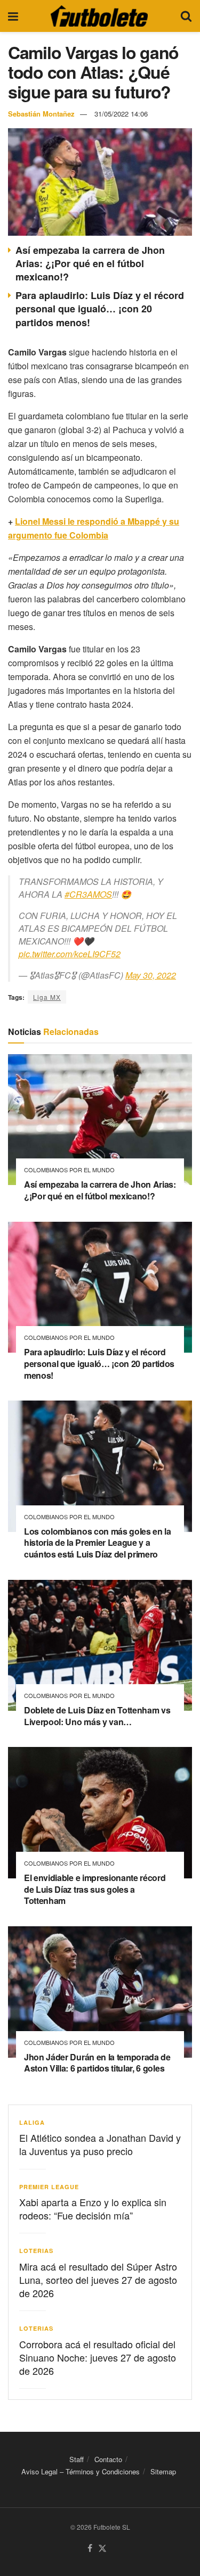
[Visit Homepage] (99, 16)
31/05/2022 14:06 (121, 114)
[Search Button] (186, 16)
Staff (77, 2459)
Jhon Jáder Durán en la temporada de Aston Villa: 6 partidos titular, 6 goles (97, 2063)
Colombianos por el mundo (69, 1170)
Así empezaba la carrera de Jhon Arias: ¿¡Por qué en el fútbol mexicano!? (90, 263)
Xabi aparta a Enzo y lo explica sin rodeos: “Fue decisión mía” (93, 2209)
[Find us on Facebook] (90, 2549)
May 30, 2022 (151, 975)
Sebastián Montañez (41, 114)
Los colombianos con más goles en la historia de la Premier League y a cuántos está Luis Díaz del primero (98, 1543)
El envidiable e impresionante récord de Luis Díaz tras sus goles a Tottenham (95, 1889)
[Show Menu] (13, 16)
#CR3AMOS (88, 894)
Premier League (49, 2187)
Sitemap (163, 2472)
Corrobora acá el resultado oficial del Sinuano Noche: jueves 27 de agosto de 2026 (98, 2357)
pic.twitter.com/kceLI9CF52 (70, 954)
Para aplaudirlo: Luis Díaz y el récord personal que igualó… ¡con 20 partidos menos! (100, 309)
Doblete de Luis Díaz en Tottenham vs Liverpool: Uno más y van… (97, 1716)
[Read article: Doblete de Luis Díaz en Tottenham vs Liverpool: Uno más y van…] (100, 1646)
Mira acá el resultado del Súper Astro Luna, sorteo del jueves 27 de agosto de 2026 (98, 2280)
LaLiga (32, 2122)
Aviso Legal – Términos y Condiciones (81, 2472)
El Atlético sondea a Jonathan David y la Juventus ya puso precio (100, 2144)
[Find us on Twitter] (102, 2549)
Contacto (108, 2459)
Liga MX (47, 997)
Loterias (36, 2251)
